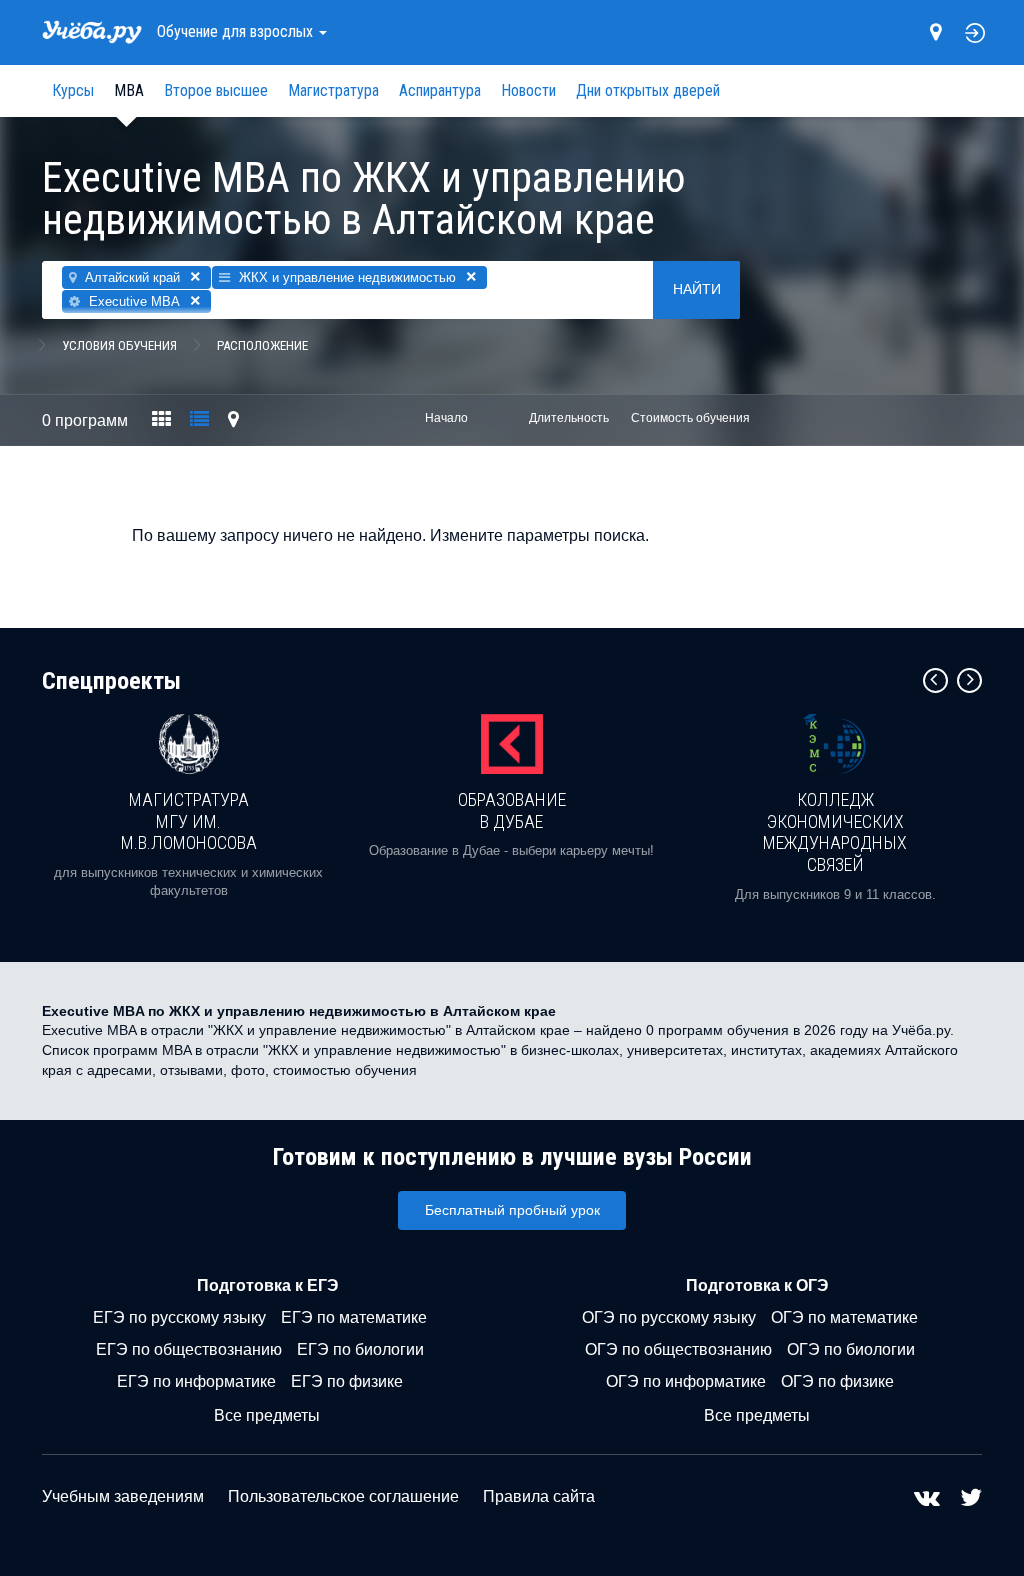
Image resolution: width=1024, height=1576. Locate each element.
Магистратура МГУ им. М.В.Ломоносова (189, 821)
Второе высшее (216, 90)
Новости (528, 90)
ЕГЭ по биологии (360, 1349)
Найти (697, 289)
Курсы (73, 90)
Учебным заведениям (123, 1496)
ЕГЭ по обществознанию (189, 1349)
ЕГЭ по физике (347, 1381)
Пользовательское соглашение (343, 1496)
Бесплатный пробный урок (512, 1210)
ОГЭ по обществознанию (678, 1349)
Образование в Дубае (512, 810)
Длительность (569, 418)
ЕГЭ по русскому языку (179, 1317)
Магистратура (333, 90)
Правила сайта (539, 1496)
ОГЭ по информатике (686, 1381)
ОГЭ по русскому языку (669, 1317)
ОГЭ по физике (837, 1381)
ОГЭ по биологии (851, 1349)
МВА (129, 90)
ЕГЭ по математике (354, 1317)
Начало (446, 418)
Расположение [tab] (262, 345)
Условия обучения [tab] (119, 345)
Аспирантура (440, 90)
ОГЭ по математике (844, 1317)
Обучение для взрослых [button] (237, 31)
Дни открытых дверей (648, 90)
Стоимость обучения (690, 418)
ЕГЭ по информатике (196, 1381)
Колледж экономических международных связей (835, 832)
